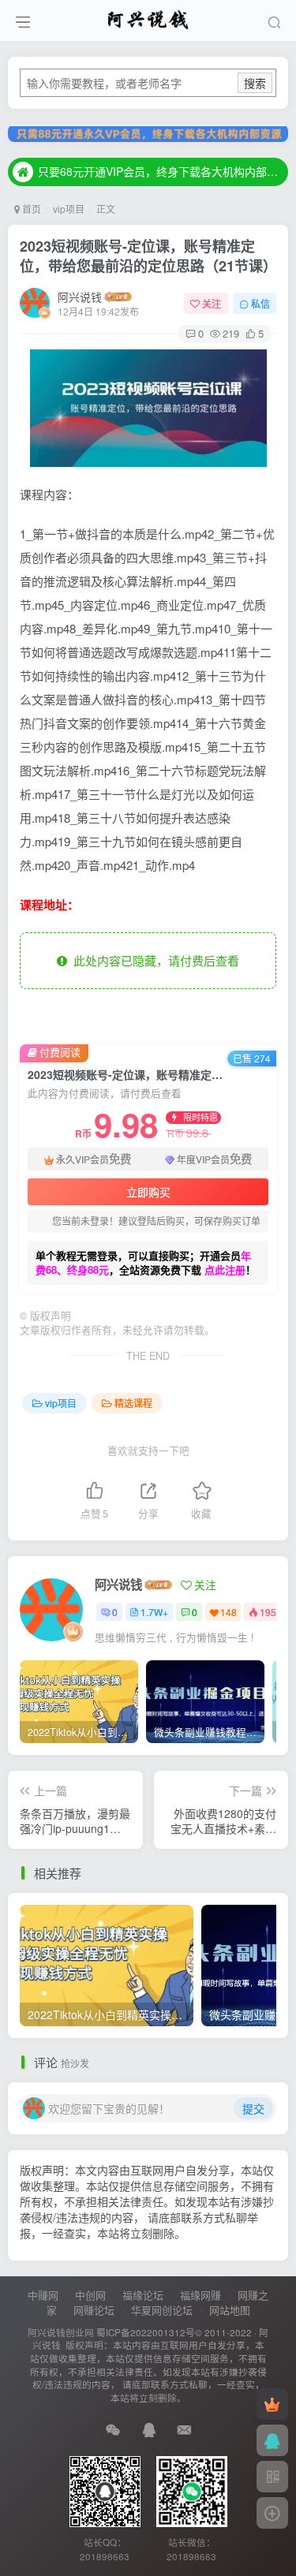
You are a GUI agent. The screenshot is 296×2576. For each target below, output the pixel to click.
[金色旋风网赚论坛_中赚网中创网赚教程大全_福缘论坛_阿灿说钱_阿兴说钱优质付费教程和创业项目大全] (148, 18)
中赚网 (43, 2295)
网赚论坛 (94, 2310)
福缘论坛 (143, 2295)
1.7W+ (154, 1612)
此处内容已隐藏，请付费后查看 (153, 960)
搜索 (255, 83)
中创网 (90, 2295)
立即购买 (148, 1192)
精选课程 (133, 1403)
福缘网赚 (200, 2295)
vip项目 (69, 209)
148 (229, 1612)
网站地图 (230, 2310)
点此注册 (225, 1269)
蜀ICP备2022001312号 (146, 2332)
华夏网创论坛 (162, 2310)
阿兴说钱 (80, 297)
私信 (260, 303)
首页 (30, 209)
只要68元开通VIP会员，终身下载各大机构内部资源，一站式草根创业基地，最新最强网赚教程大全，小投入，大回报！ (161, 171)
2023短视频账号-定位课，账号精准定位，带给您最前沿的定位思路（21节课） (148, 256)
